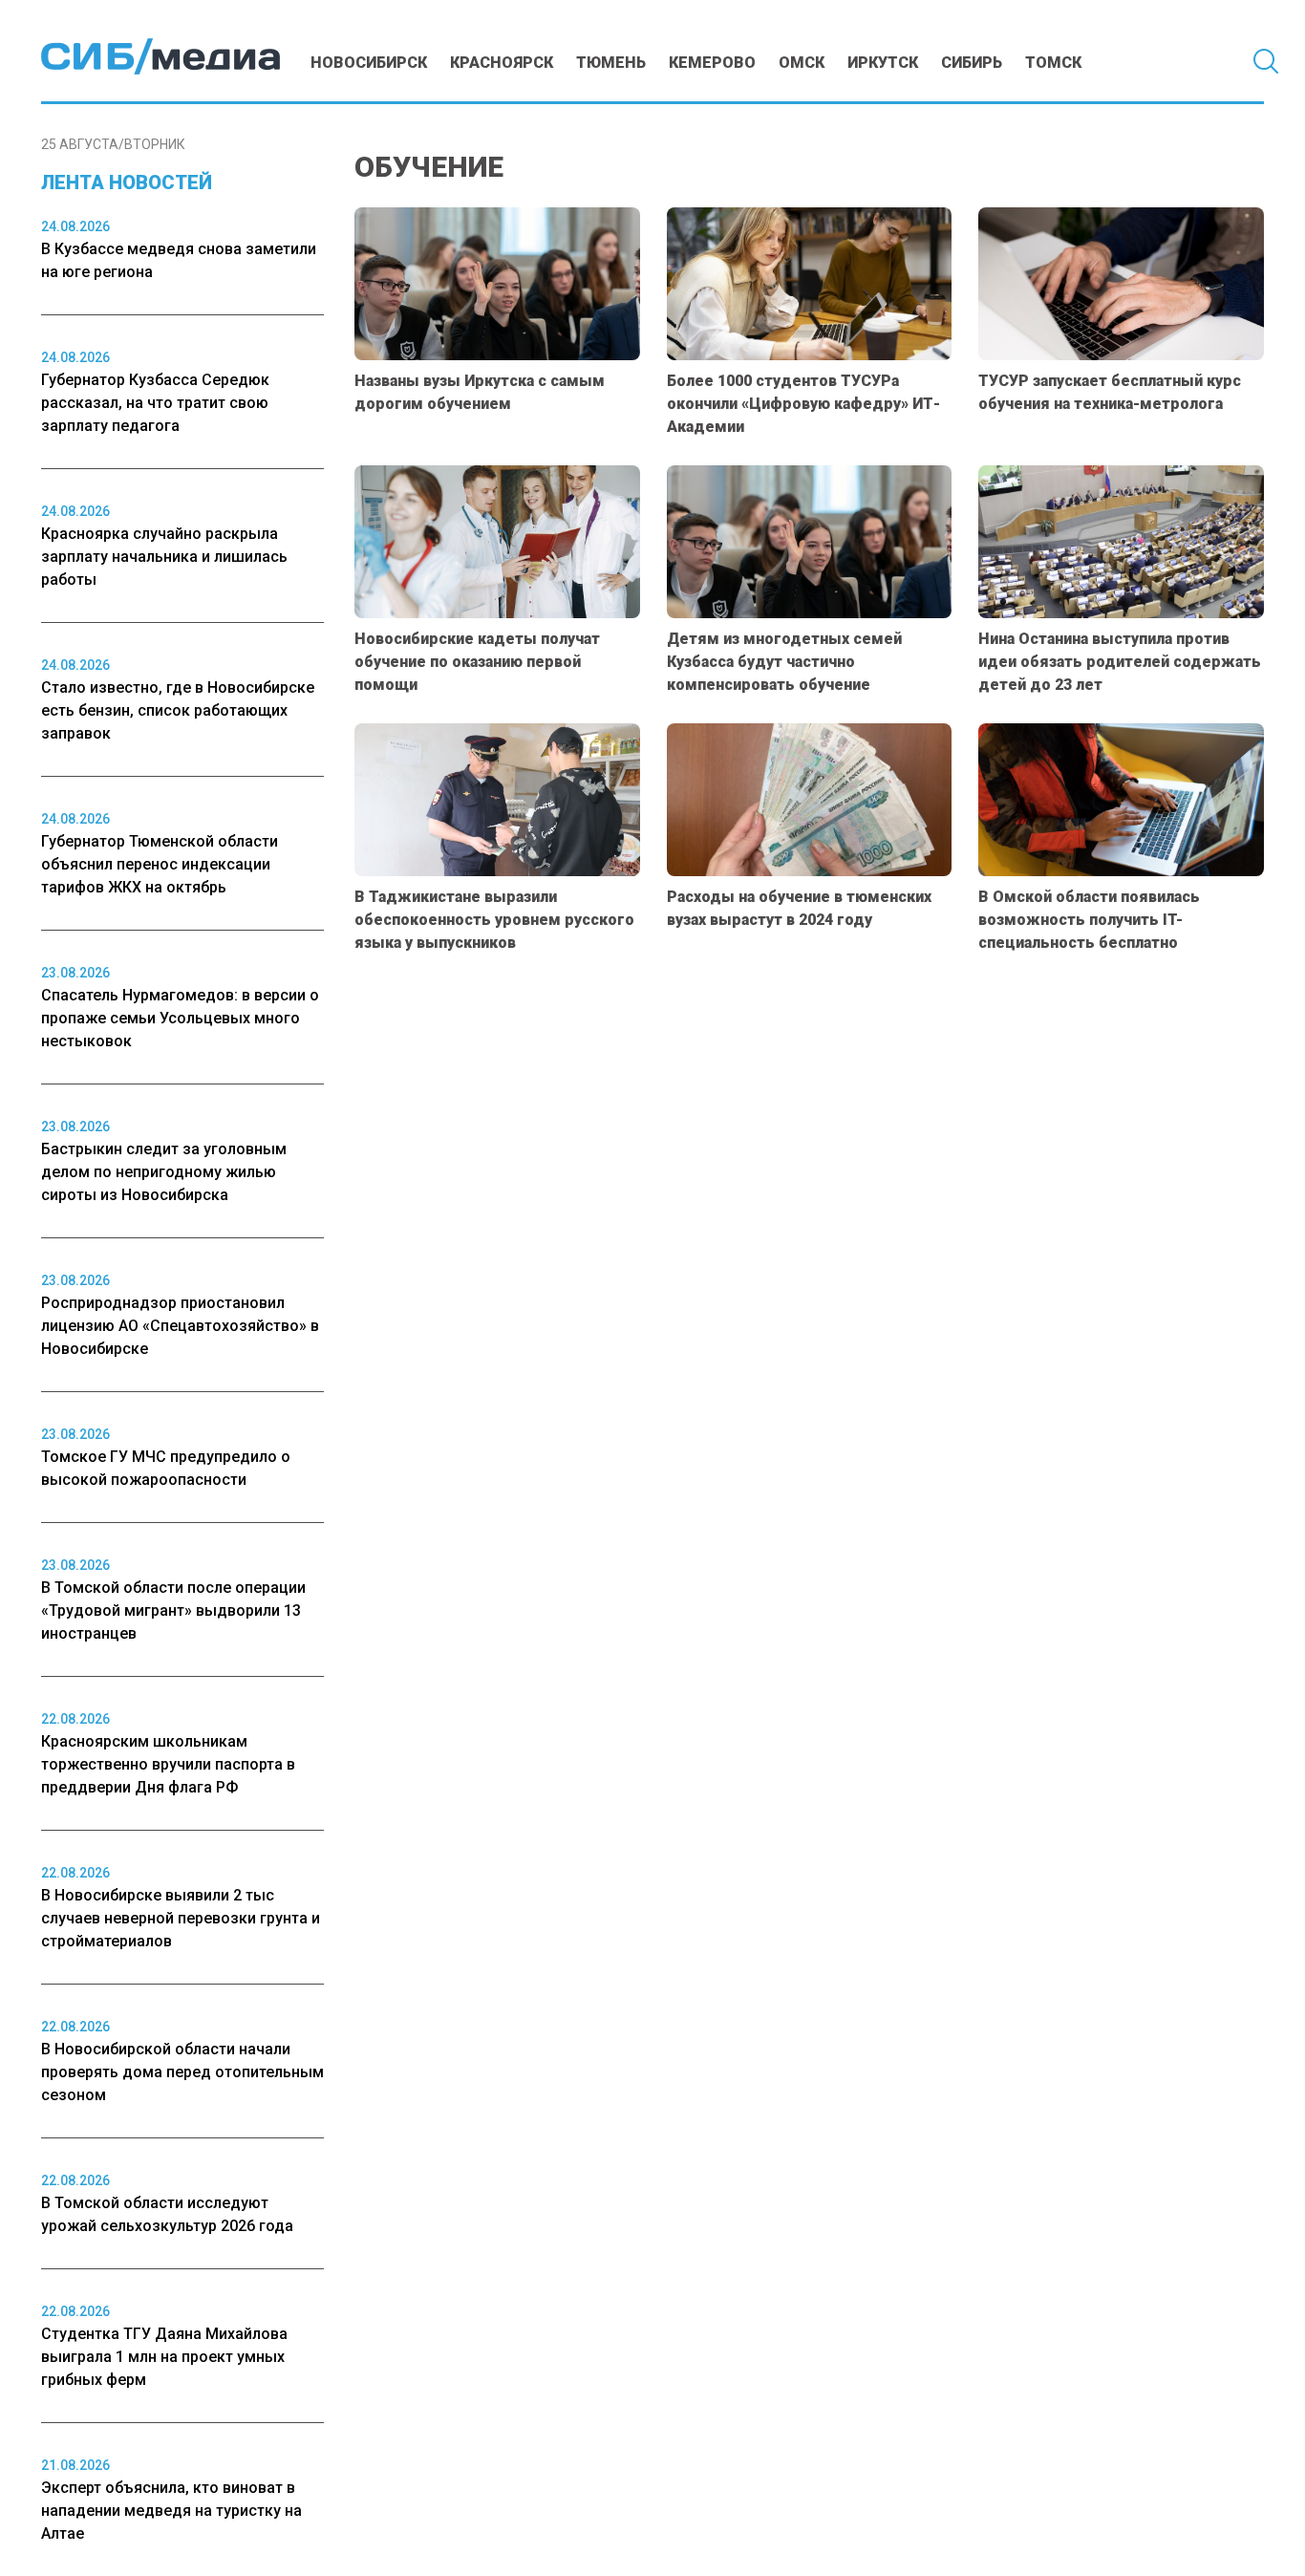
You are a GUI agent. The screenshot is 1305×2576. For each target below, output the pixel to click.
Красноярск (502, 63)
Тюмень (611, 63)
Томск (1053, 63)
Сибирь (972, 63)
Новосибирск (369, 63)
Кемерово (712, 63)
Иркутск (883, 63)
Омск (802, 63)
